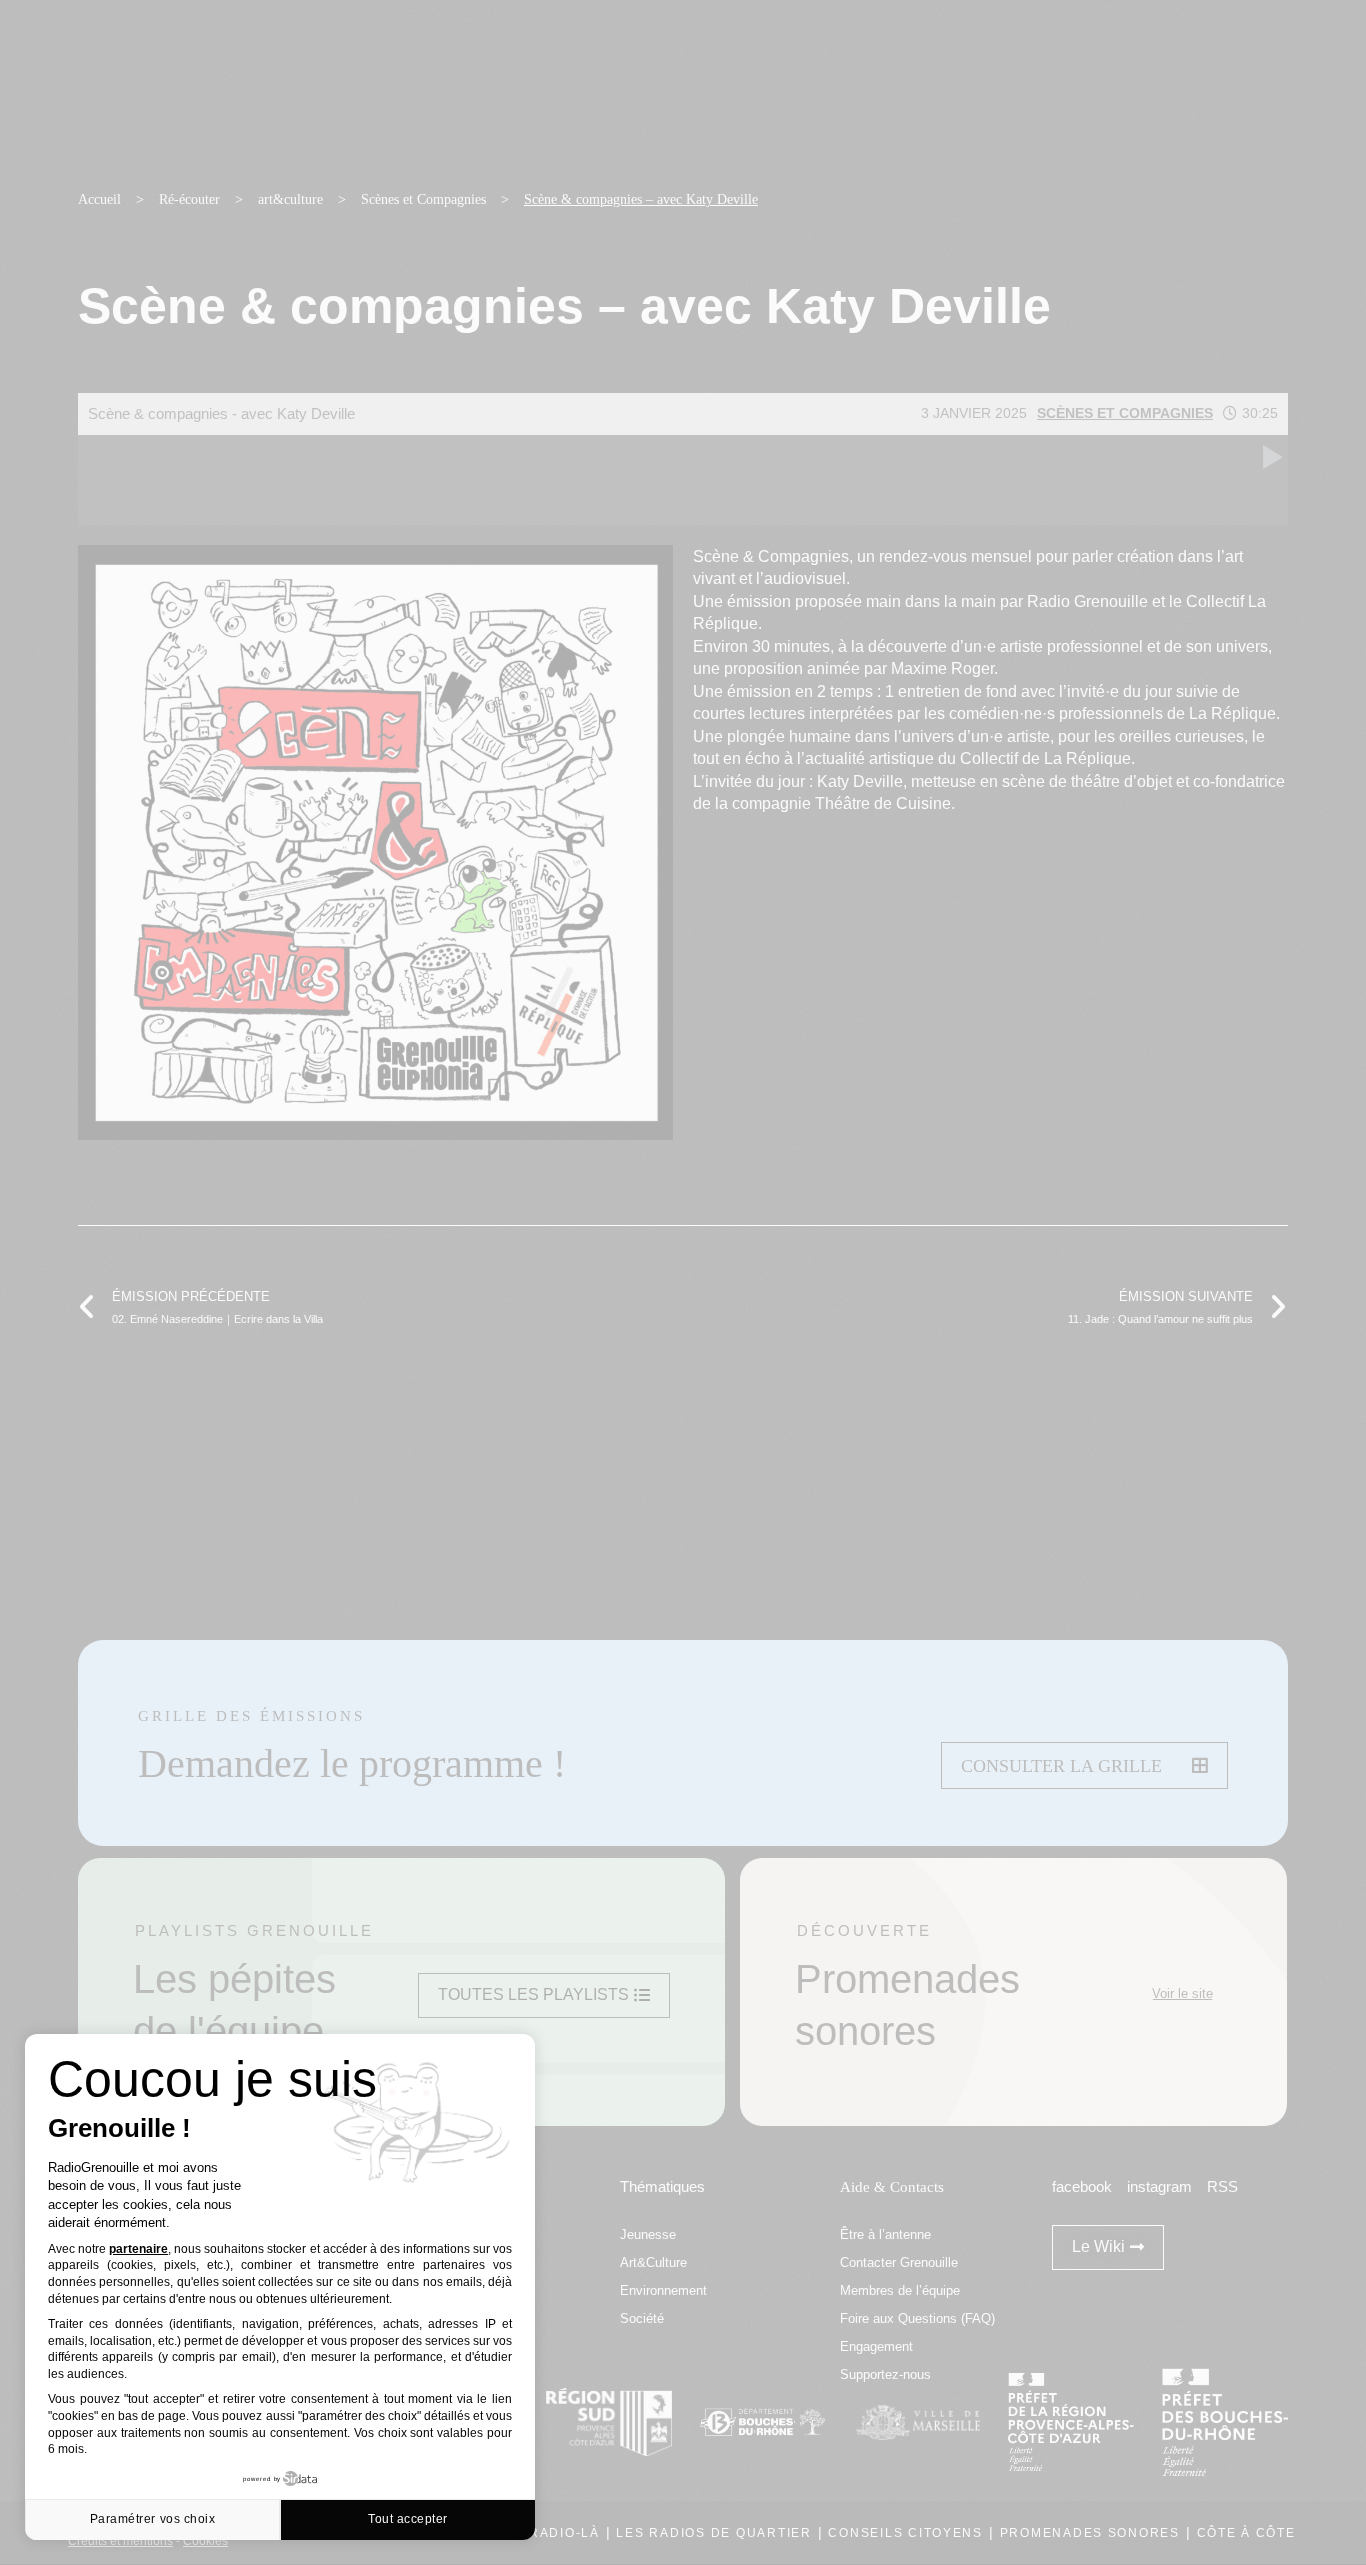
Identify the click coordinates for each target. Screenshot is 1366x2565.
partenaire (138, 2249)
